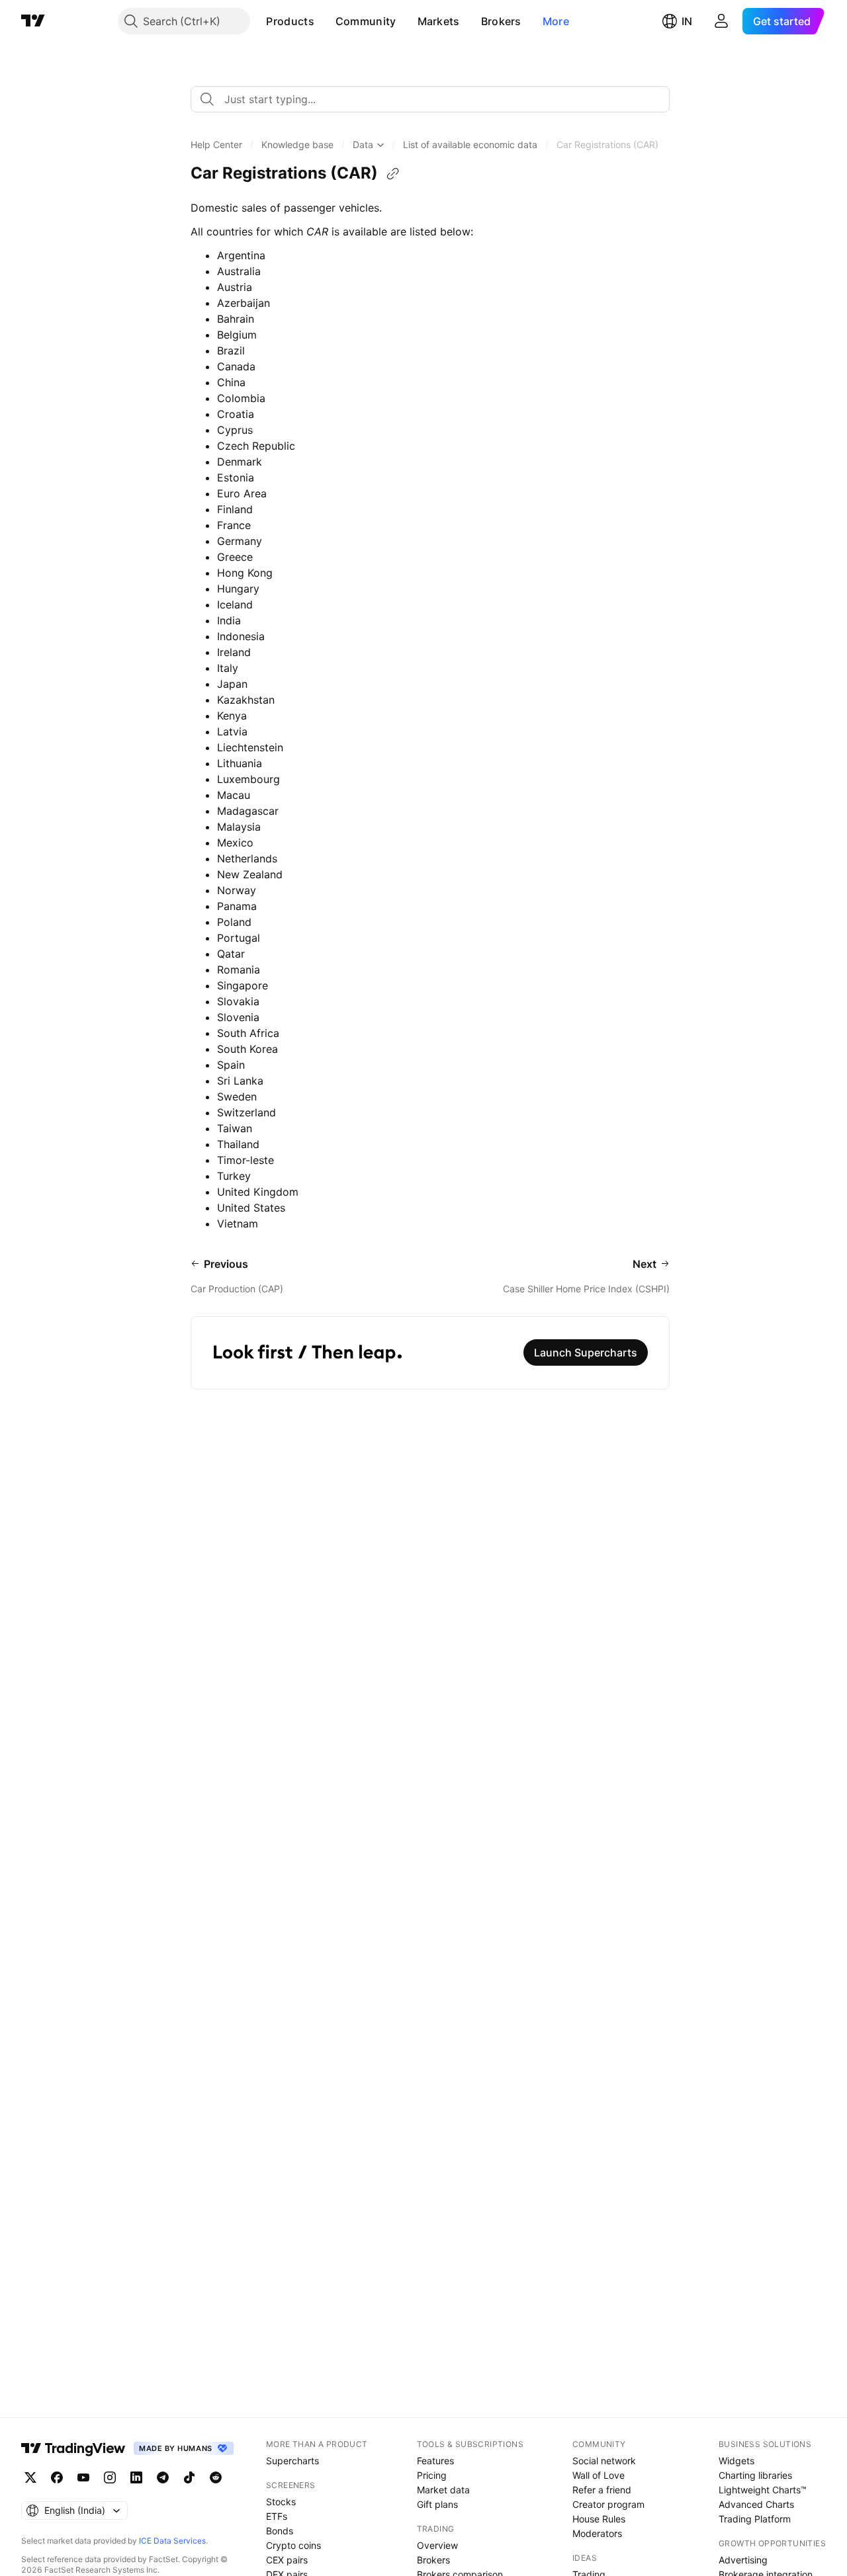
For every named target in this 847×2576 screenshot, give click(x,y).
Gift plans (437, 2504)
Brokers (501, 21)
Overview (437, 2545)
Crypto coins (293, 2545)
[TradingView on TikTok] (189, 2477)
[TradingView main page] (33, 21)
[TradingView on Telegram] (163, 2477)
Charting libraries (755, 2475)
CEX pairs (287, 2560)
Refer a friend (602, 2490)
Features (435, 2461)
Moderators (597, 2533)
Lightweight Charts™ (763, 2490)
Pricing (432, 2475)
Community (366, 21)
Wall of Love (599, 2475)
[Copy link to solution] (393, 174)
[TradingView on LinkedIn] (136, 2477)
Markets (439, 21)
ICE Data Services (172, 2541)
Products (290, 21)
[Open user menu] (721, 21)
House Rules (599, 2519)
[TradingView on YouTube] (83, 2477)
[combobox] (430, 99)
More (556, 21)
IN (687, 21)
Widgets (736, 2461)
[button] (324, 21)
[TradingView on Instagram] (110, 2477)
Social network (604, 2461)
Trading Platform (755, 2519)
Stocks (281, 2502)
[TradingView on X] (30, 2477)
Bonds (280, 2531)
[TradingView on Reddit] (216, 2477)
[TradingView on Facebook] (57, 2477)
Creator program (608, 2504)
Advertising (743, 2560)
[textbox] (435, 99)
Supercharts (292, 2461)
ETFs (277, 2516)
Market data (443, 2490)
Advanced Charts (756, 2504)
